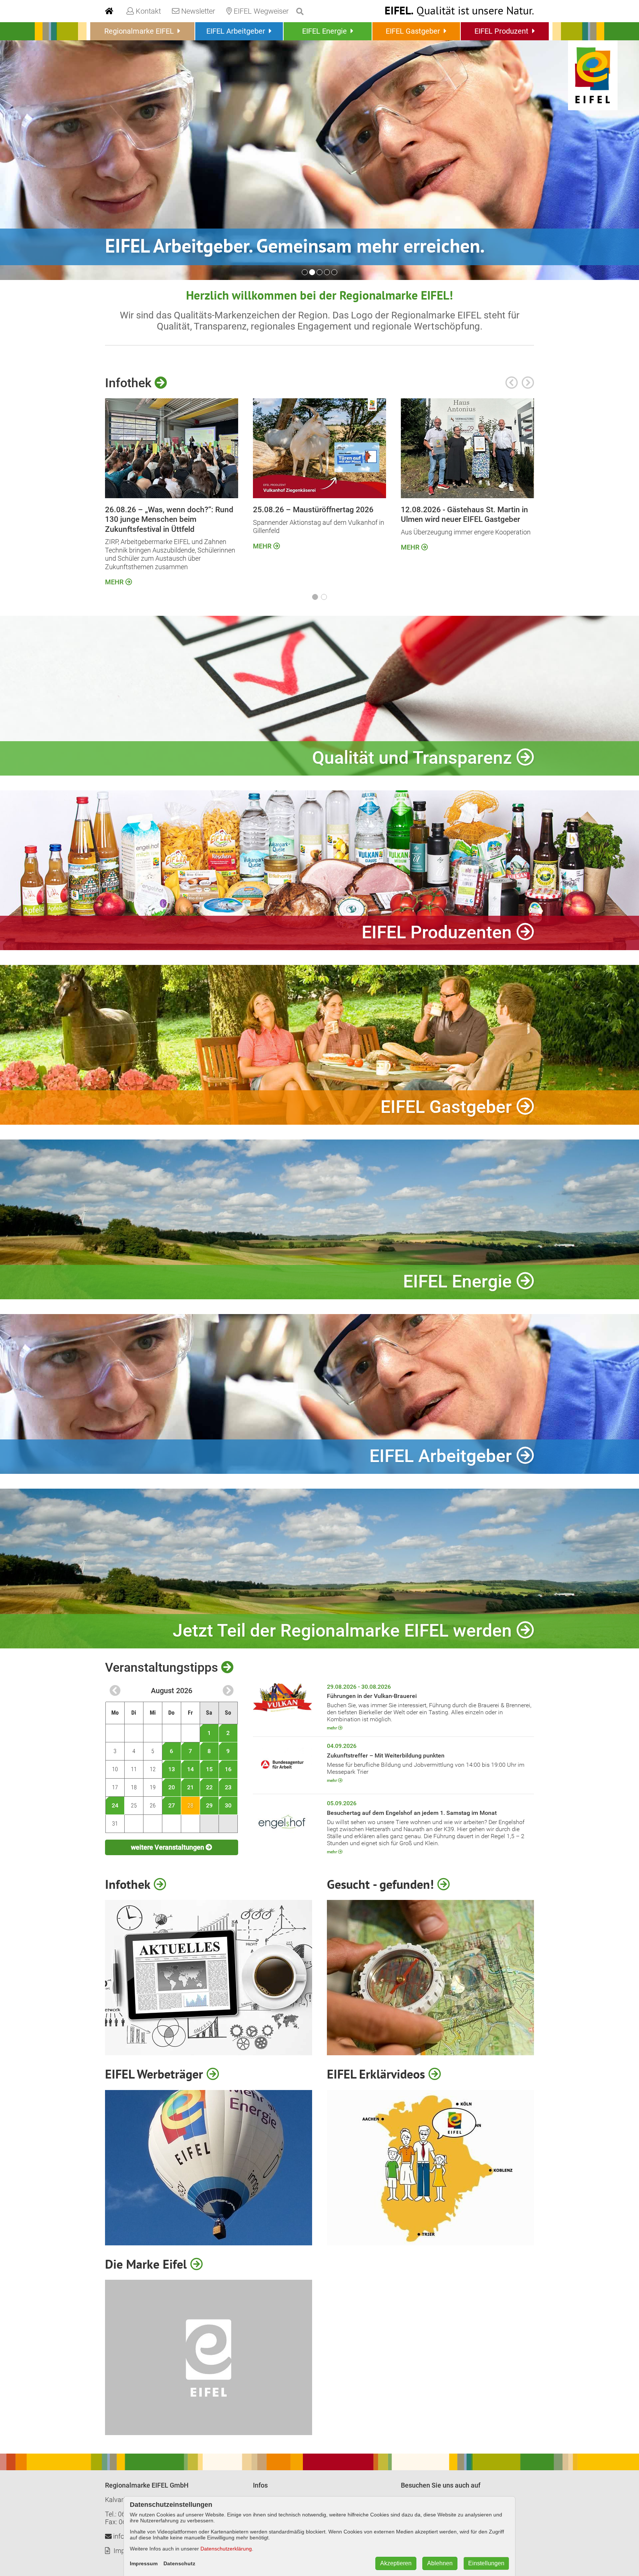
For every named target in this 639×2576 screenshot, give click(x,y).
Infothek (130, 383)
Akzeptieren (396, 2563)
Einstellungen (486, 2563)
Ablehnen (440, 2563)
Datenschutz (179, 2563)
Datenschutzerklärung (226, 2549)
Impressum (144, 2563)
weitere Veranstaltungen (168, 1847)
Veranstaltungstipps (163, 1667)
